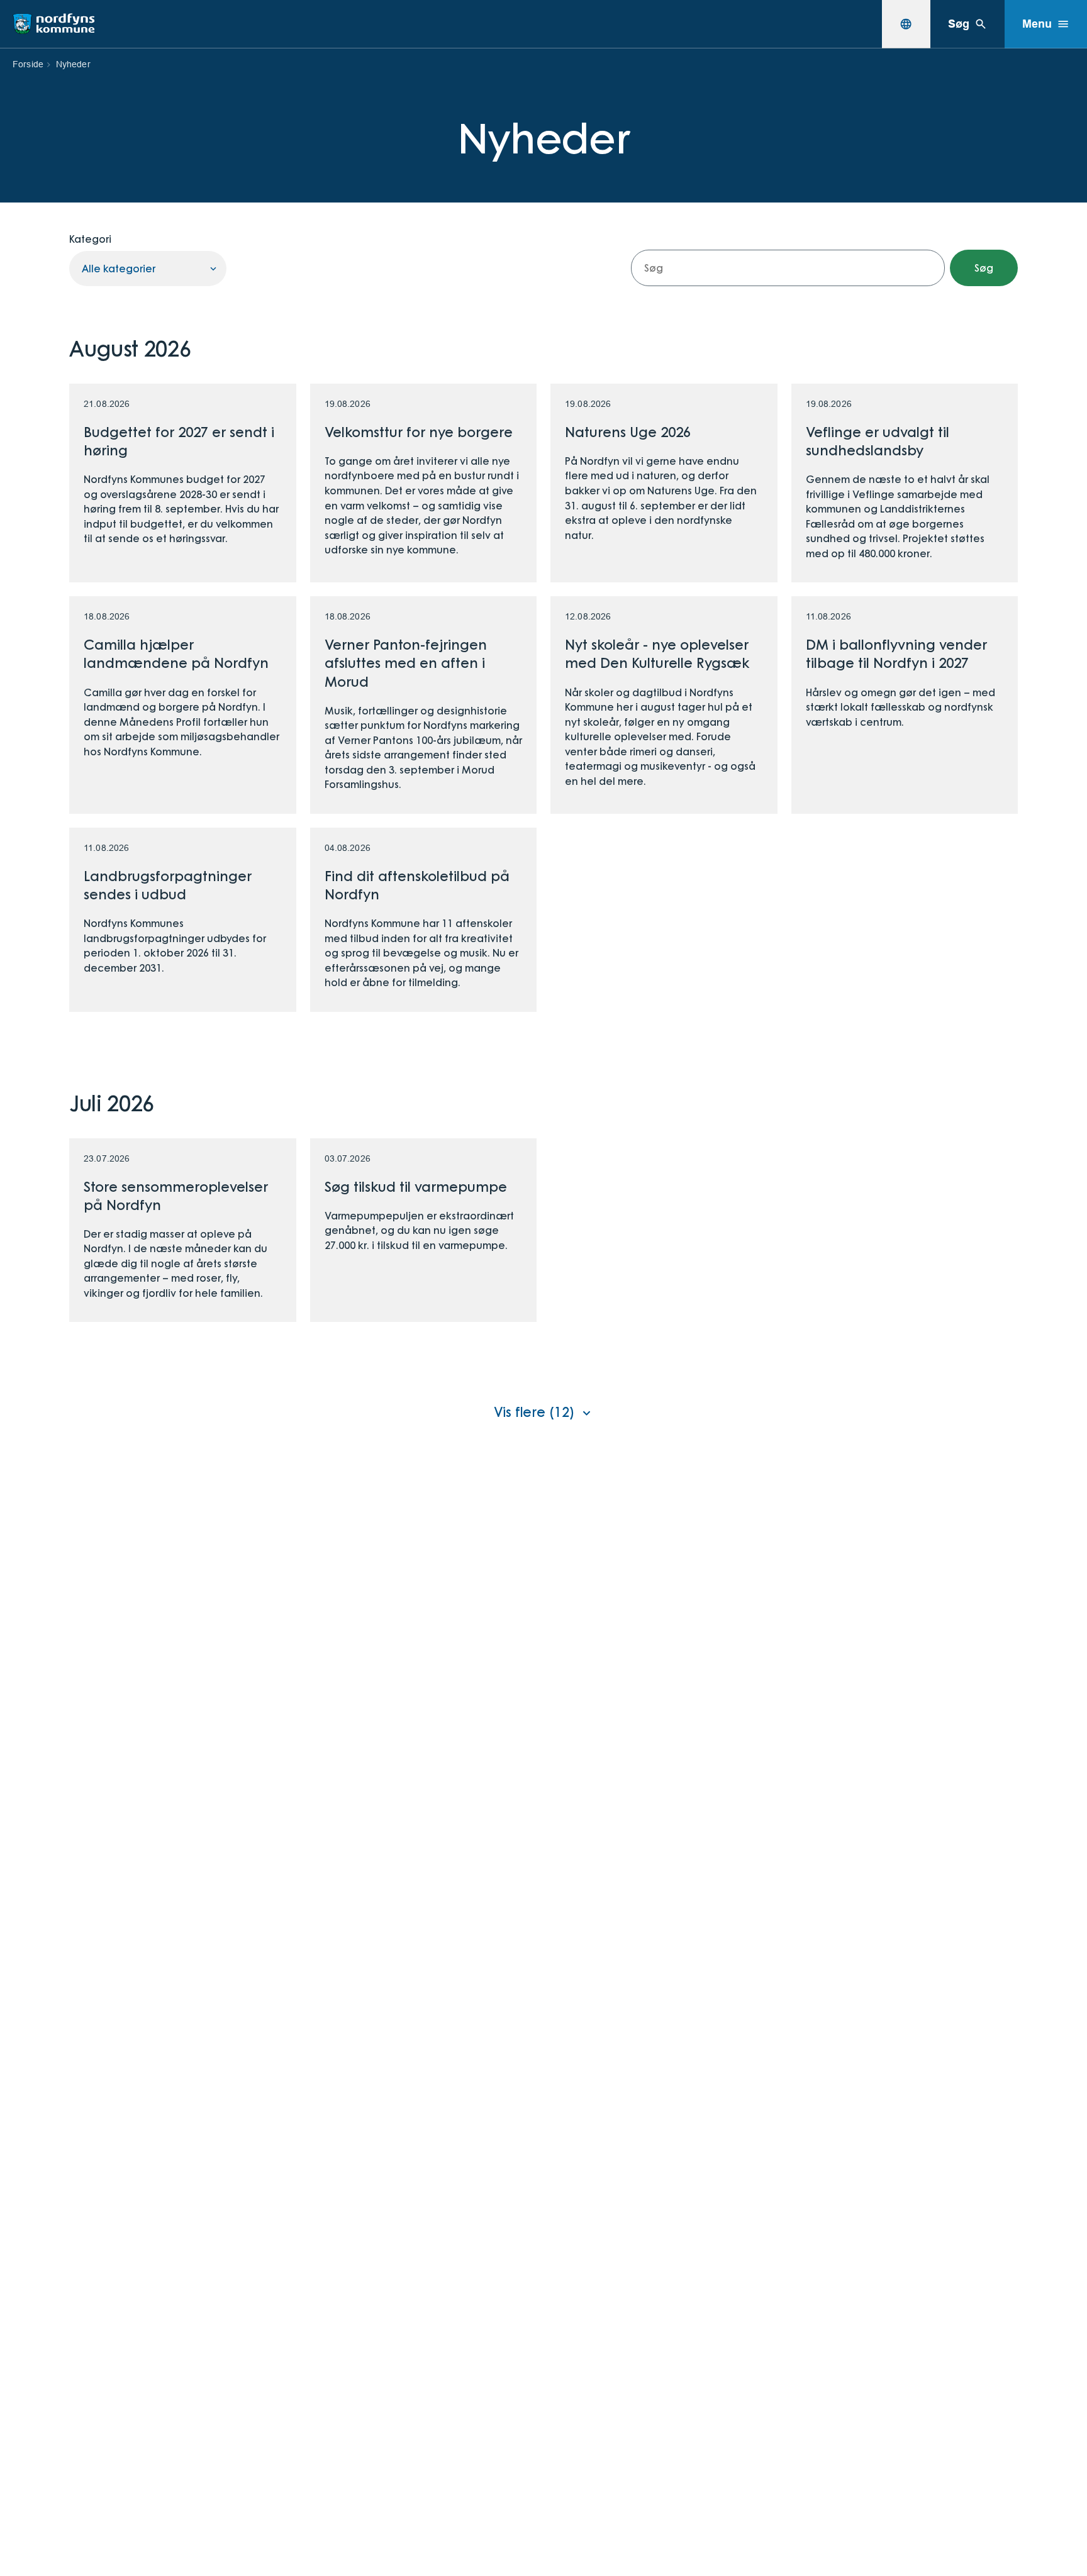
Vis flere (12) (534, 1411)
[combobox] (906, 24)
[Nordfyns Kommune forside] (53, 24)
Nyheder (73, 64)
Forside (28, 64)
